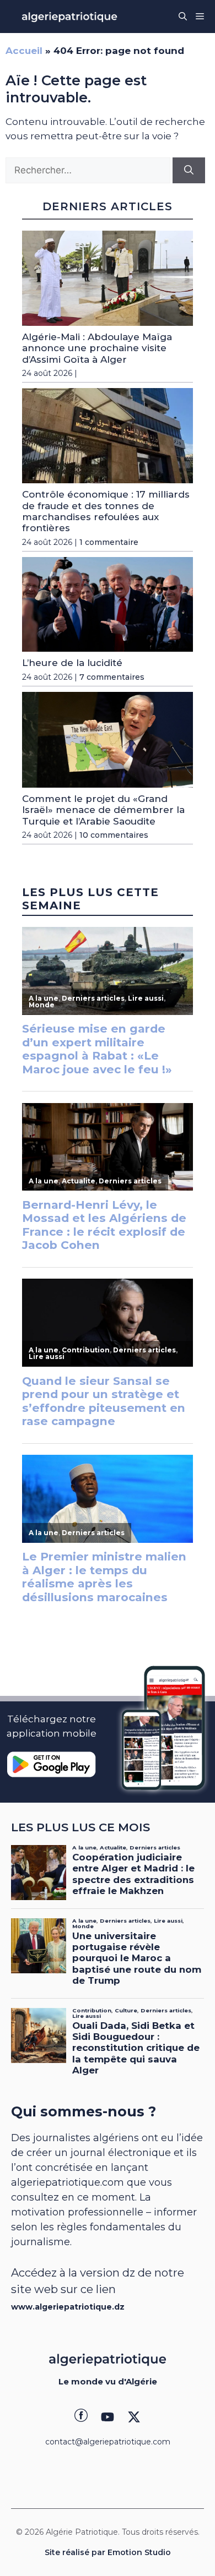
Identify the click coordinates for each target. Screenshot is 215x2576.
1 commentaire (109, 542)
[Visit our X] (134, 2417)
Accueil (24, 51)
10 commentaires (114, 835)
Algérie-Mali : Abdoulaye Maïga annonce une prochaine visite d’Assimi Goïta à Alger (97, 348)
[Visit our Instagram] (108, 2417)
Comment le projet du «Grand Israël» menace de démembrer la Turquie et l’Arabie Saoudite (103, 810)
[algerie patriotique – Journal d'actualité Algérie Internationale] (69, 17)
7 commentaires (112, 677)
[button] (183, 17)
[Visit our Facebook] (81, 2417)
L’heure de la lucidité (72, 663)
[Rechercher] (189, 171)
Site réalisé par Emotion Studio (108, 2552)
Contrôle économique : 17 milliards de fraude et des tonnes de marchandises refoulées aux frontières (106, 511)
